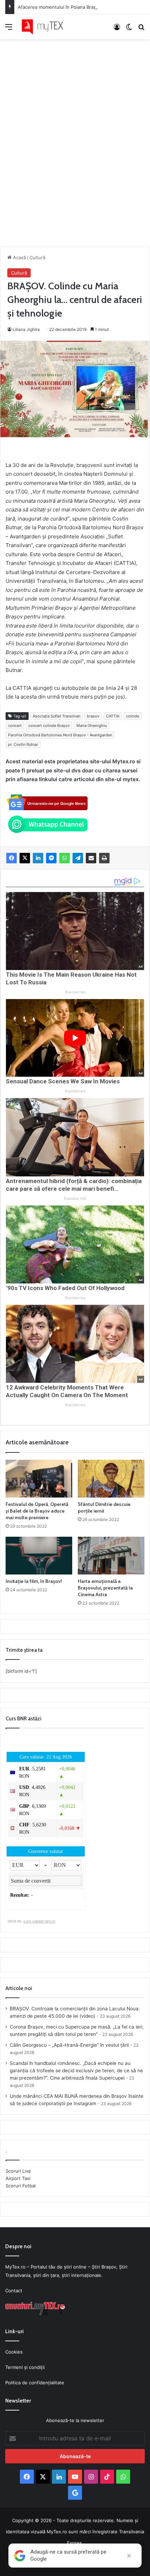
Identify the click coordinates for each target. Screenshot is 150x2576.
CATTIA (113, 716)
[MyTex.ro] (45, 27)
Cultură (37, 257)
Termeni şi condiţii (25, 2367)
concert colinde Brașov (49, 726)
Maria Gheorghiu (92, 726)
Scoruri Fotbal (21, 2186)
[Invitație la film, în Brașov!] (39, 1556)
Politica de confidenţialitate (35, 2383)
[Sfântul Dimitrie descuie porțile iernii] (111, 1479)
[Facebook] (12, 858)
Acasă (19, 257)
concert (15, 726)
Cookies (14, 2352)
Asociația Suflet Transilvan (57, 716)
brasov (93, 716)
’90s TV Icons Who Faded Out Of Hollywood (65, 1288)
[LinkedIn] (38, 858)
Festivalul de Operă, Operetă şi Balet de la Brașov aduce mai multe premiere (37, 1511)
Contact (14, 2291)
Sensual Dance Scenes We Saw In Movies (63, 1081)
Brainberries (75, 992)
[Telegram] (78, 858)
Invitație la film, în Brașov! (34, 1581)
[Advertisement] (75, 136)
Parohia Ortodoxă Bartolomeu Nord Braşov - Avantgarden (60, 735)
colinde (133, 716)
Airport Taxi (18, 2178)
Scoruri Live (18, 2171)
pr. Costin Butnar (23, 744)
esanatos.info (75, 1199)
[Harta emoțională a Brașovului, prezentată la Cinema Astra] (111, 1556)
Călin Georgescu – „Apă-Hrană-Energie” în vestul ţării (69, 2045)
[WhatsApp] (65, 858)
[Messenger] (51, 858)
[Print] (104, 858)
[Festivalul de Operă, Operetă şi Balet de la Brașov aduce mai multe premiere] (39, 1479)
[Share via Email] (91, 858)
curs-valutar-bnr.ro (39, 1921)
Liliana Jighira (26, 329)
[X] (25, 858)
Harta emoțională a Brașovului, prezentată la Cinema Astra (105, 1588)
